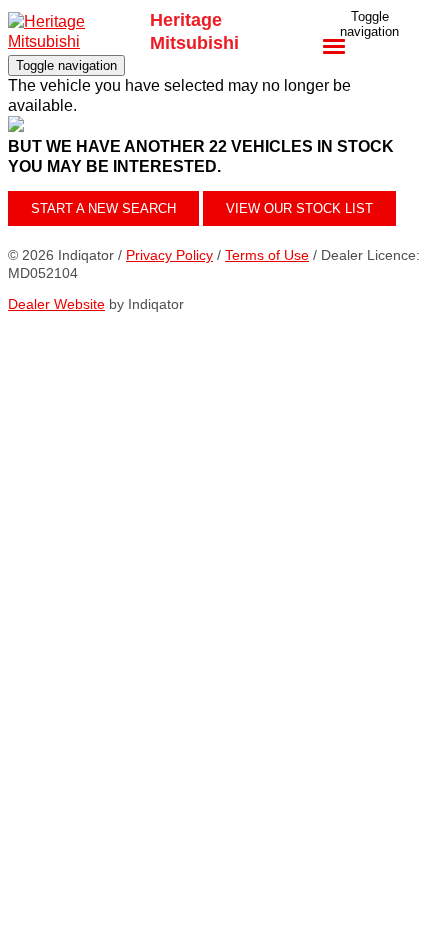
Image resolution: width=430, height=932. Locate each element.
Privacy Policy (169, 255)
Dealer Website (56, 304)
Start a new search (103, 208)
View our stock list (299, 208)
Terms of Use (267, 255)
